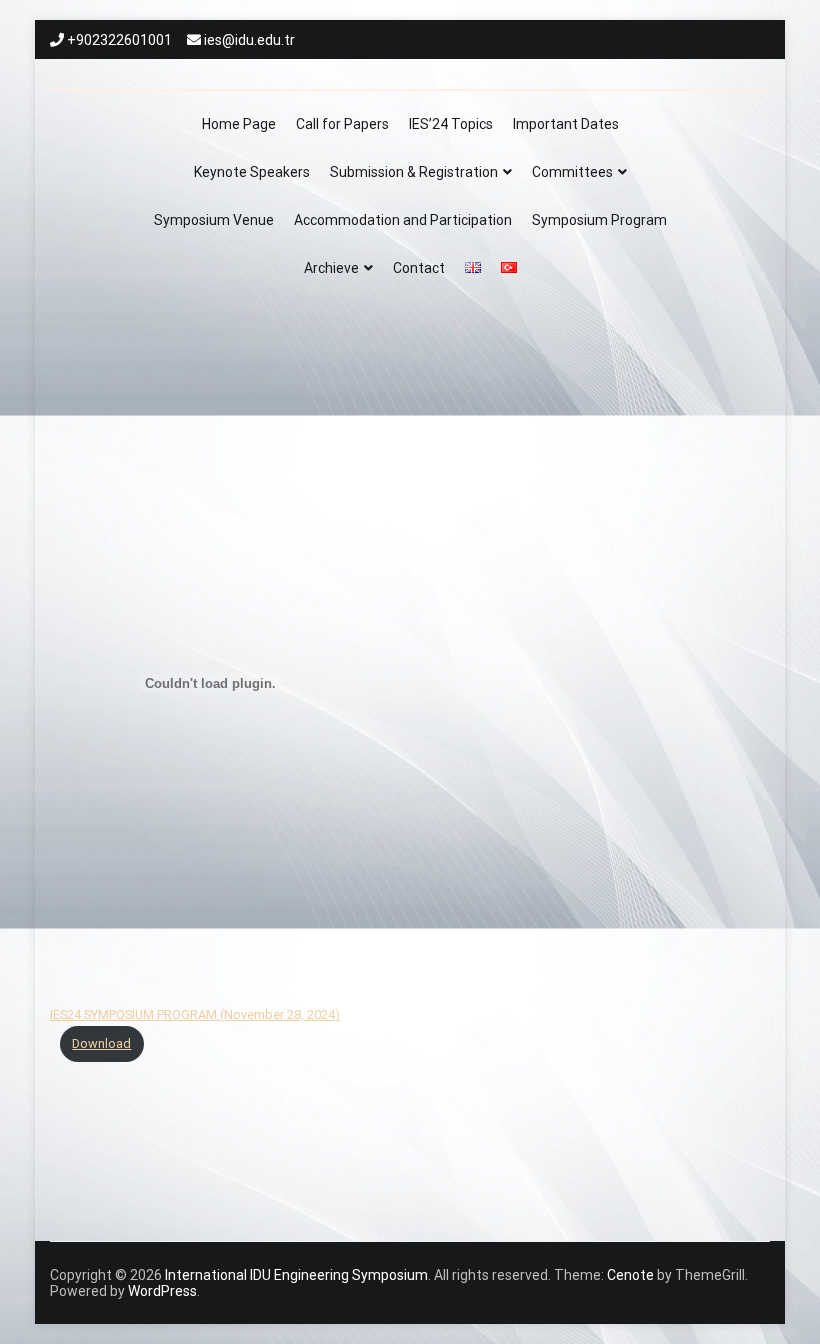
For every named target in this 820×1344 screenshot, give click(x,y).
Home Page (239, 124)
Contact (419, 268)
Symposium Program (599, 220)
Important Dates (566, 124)
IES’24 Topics (451, 124)
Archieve (331, 268)
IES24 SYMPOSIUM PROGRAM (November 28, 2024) (195, 1014)
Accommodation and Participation (403, 220)
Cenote (630, 1275)
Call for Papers (342, 124)
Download (101, 1043)
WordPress (162, 1291)
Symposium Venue (214, 220)
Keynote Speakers (252, 172)
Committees (572, 172)
